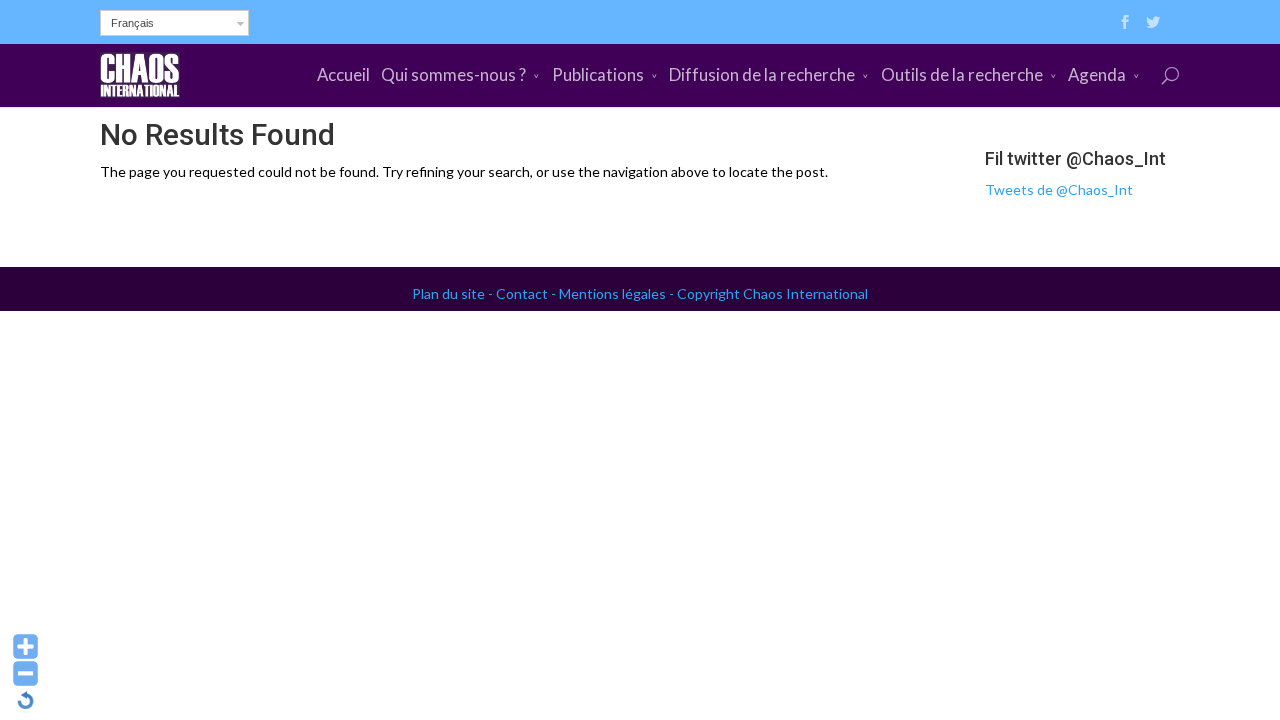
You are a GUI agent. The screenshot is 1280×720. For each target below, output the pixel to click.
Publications (598, 74)
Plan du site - (454, 293)
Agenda (1097, 74)
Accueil (343, 74)
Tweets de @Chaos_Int (1059, 189)
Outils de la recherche (962, 74)
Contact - (527, 293)
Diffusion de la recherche (762, 74)
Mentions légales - (618, 293)
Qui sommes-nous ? (453, 74)
